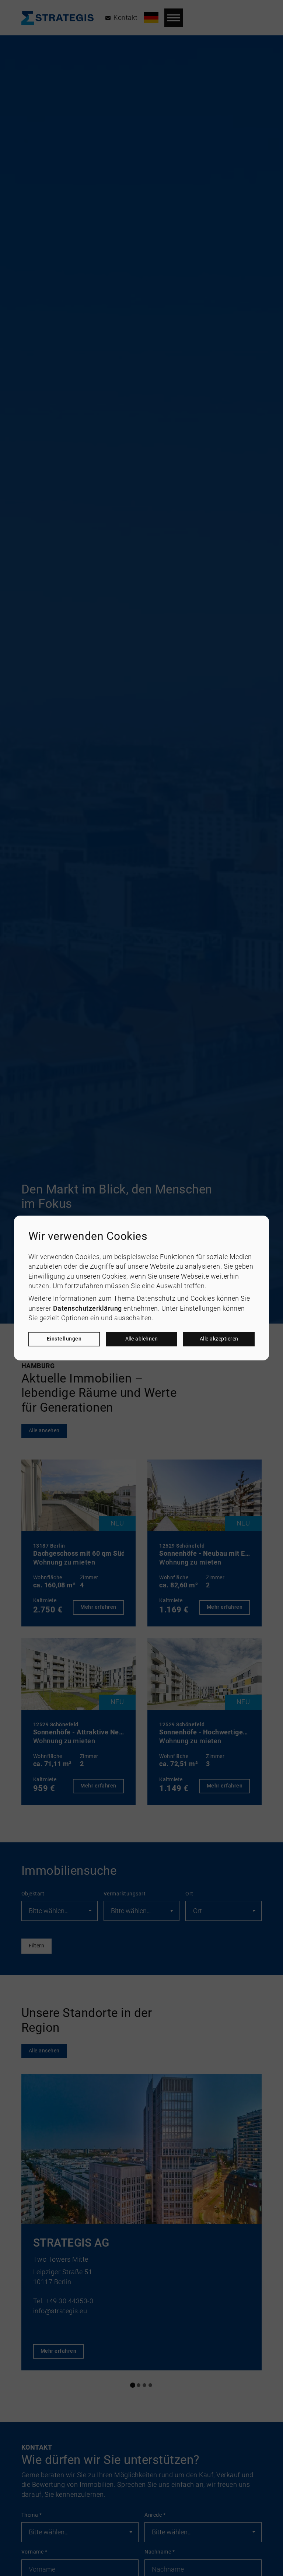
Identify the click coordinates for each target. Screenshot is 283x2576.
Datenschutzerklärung (88, 1308)
